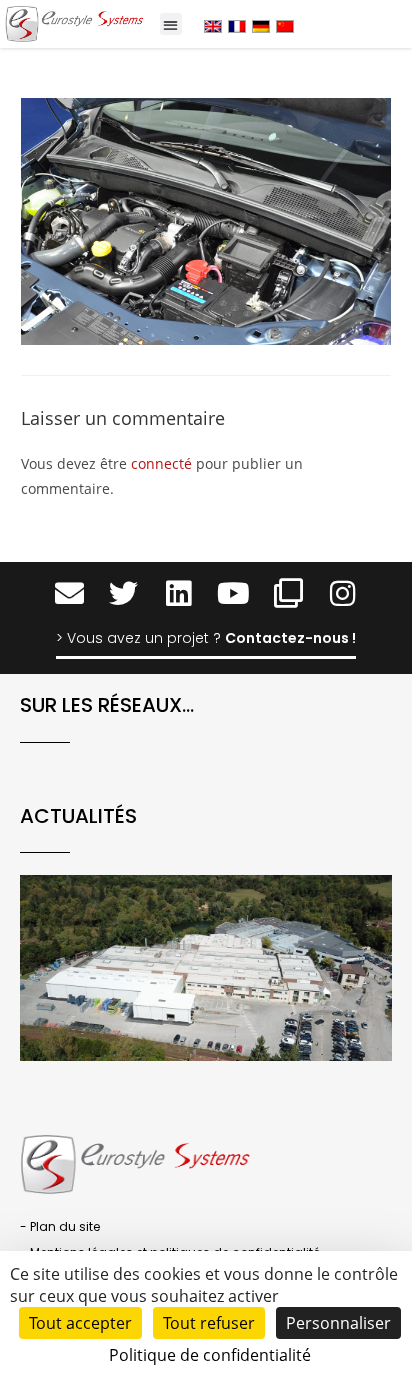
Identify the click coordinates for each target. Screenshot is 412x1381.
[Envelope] (69, 594)
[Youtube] (233, 594)
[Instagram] (343, 594)
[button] (171, 24)
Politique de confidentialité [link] (210, 1355)
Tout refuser (209, 1323)
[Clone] (288, 594)
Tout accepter (80, 1323)
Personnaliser (338, 1323)
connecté (161, 463)
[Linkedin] (178, 594)
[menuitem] (213, 25)
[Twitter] (123, 594)
